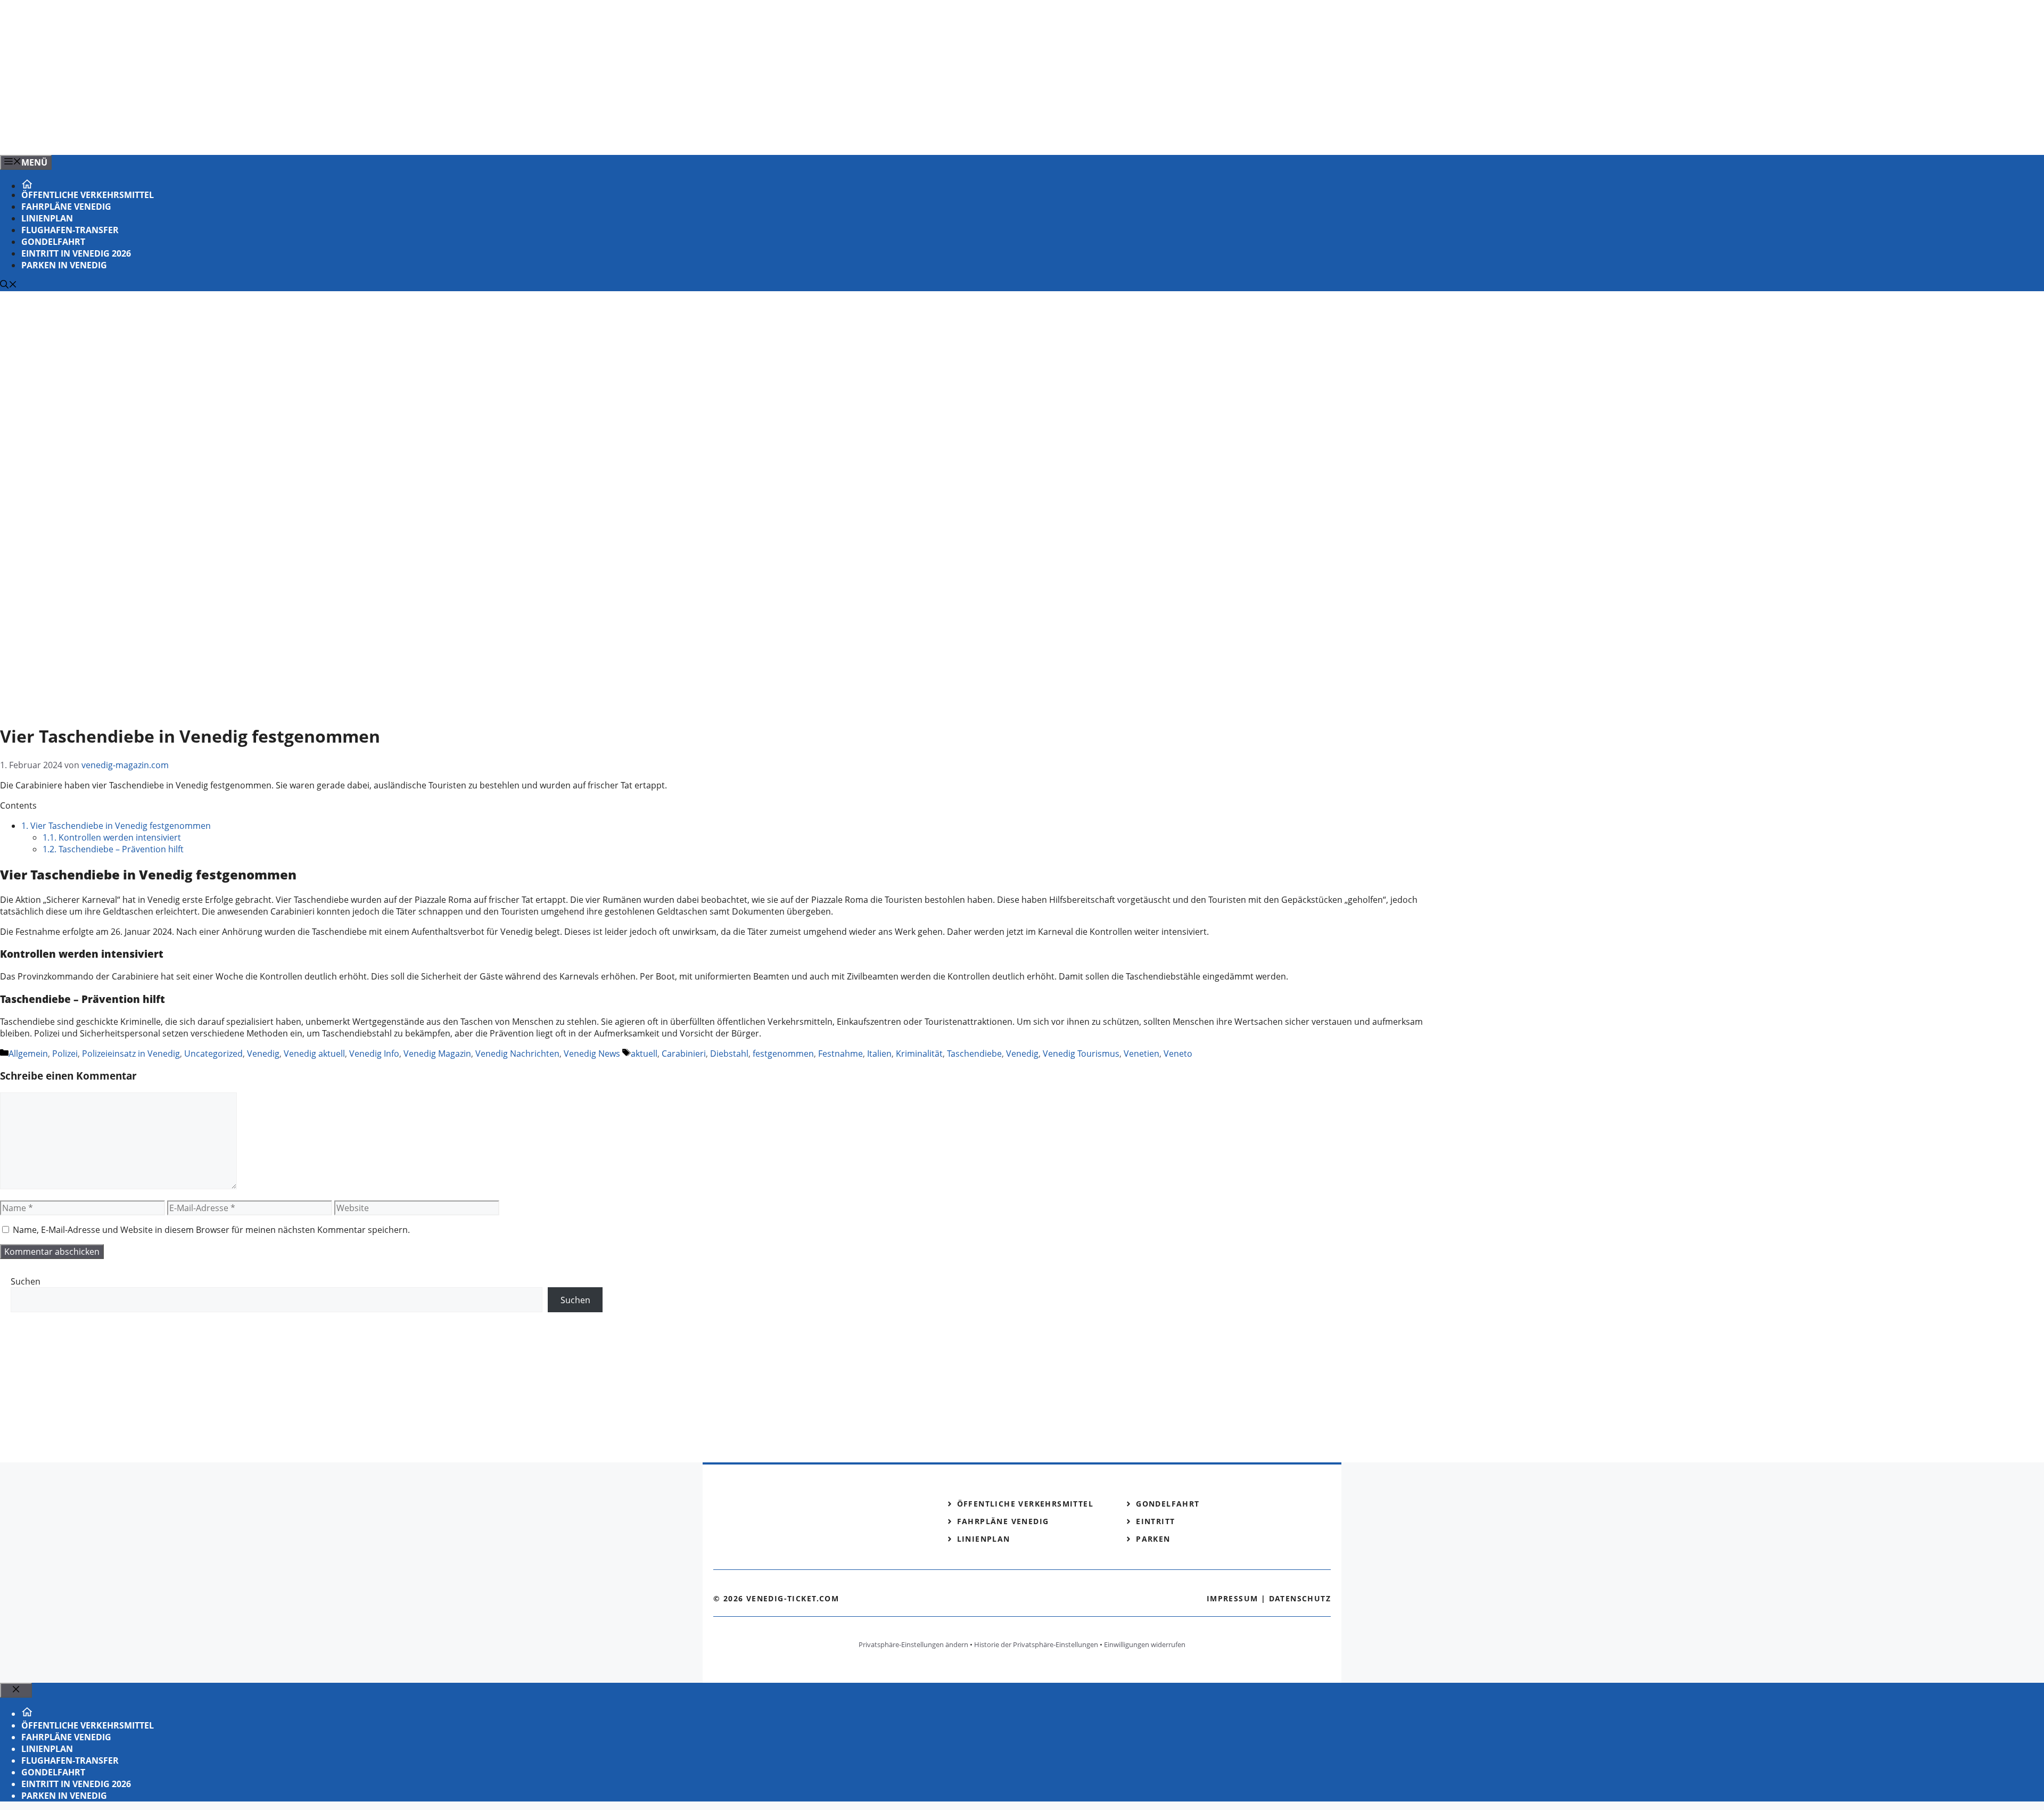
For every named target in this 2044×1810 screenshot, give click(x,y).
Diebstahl (729, 1054)
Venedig (263, 1054)
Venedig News (592, 1054)
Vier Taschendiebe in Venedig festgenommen (116, 826)
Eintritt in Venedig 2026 (76, 253)
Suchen (26, 1281)
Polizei (65, 1054)
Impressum (1233, 1598)
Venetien (1141, 1054)
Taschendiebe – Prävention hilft (113, 849)
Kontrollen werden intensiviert (112, 837)
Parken (1153, 1539)
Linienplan (47, 218)
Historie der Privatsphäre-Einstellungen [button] (1036, 1644)
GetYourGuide (89, 1334)
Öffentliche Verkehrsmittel (88, 195)
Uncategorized (213, 1054)
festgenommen (783, 1054)
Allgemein (28, 1054)
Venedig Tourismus (1081, 1054)
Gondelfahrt (53, 242)
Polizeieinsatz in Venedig (131, 1054)
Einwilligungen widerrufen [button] (1145, 1644)
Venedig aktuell (314, 1054)
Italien (879, 1054)
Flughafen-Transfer (70, 230)
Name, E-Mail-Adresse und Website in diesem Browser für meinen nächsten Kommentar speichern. (211, 1230)
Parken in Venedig (64, 265)
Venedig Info (374, 1054)
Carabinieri (684, 1054)
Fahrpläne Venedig (66, 207)
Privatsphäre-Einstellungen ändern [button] (913, 1644)
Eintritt (1155, 1521)
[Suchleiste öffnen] (9, 285)
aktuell (644, 1054)
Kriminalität (919, 1054)
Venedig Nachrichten (517, 1054)
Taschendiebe (974, 1054)
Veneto (1178, 1054)
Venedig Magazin (437, 1054)
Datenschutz (1300, 1598)
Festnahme (840, 1054)
